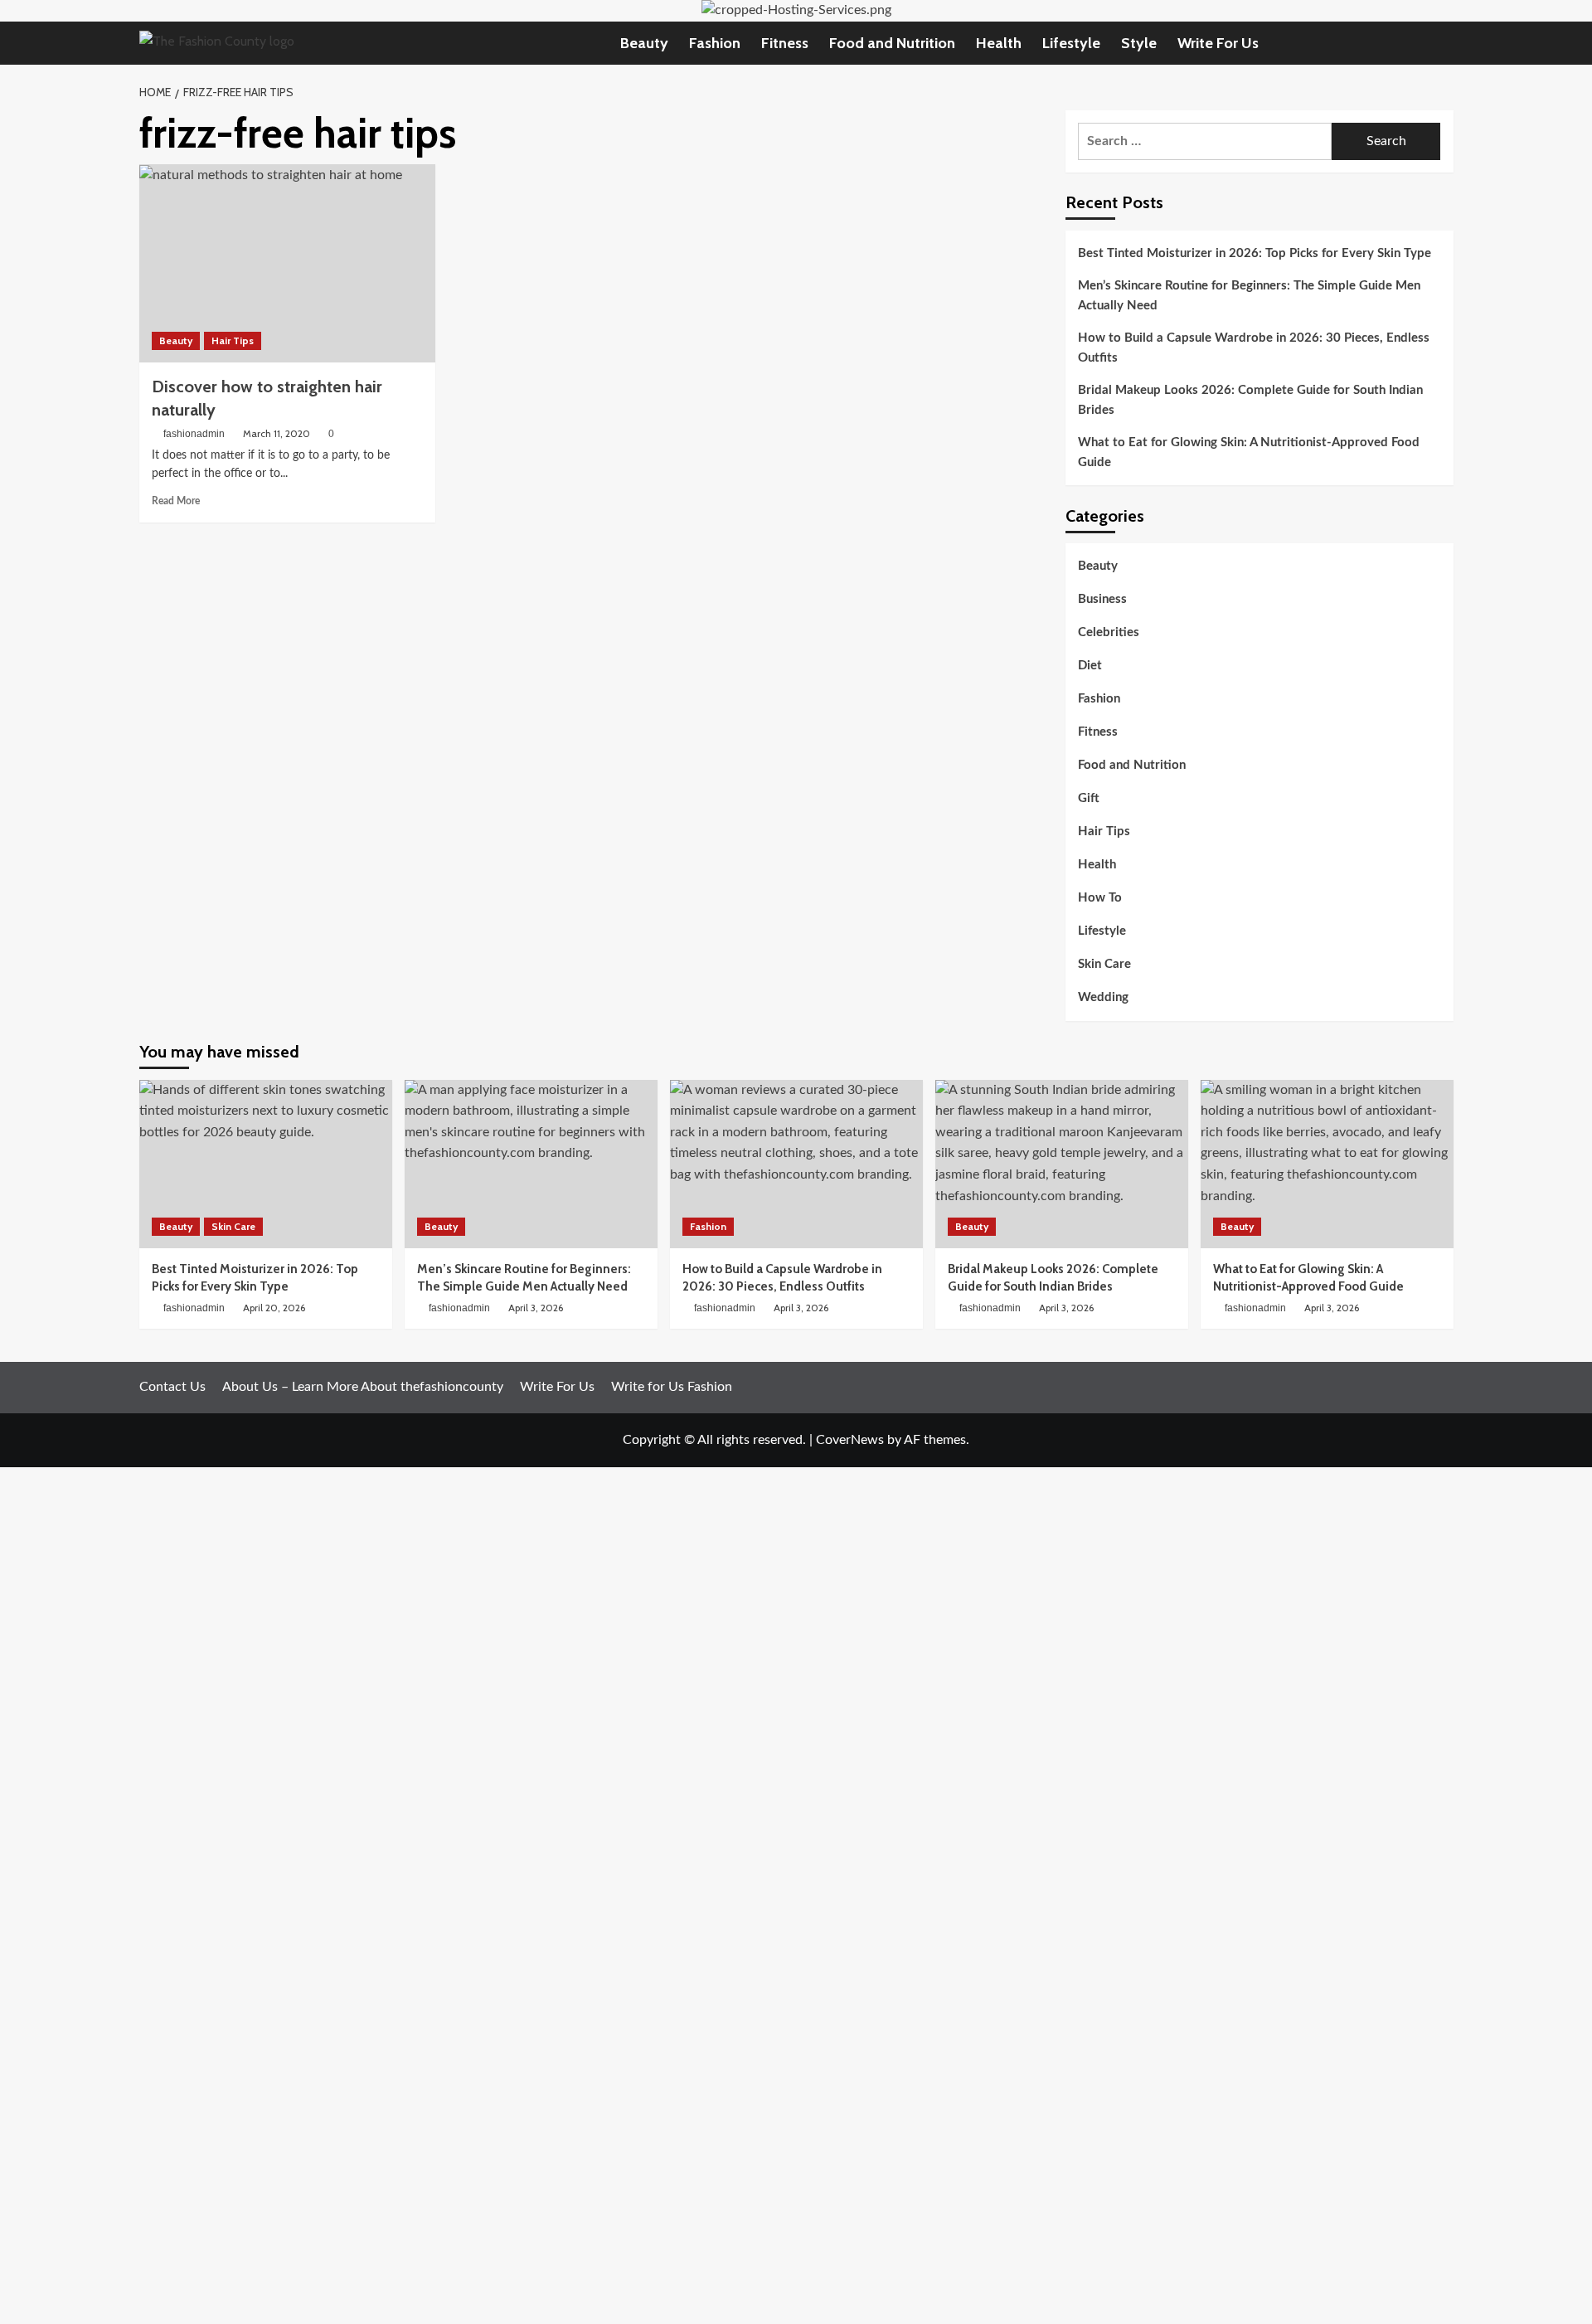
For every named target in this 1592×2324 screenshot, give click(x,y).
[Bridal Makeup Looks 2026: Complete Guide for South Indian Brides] (1062, 1164)
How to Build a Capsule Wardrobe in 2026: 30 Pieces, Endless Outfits (1254, 348)
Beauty (644, 43)
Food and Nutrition (892, 43)
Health (999, 43)
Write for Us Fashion (672, 1387)
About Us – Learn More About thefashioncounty (363, 1387)
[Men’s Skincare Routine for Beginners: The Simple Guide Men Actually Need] (531, 1164)
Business (1102, 600)
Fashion (715, 43)
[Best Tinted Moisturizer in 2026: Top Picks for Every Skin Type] (266, 1164)
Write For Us (1218, 43)
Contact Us (172, 1387)
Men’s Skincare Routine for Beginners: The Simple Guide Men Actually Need (1249, 296)
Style (1139, 43)
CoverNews (850, 1440)
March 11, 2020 (277, 433)
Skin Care (1104, 965)
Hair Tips (233, 340)
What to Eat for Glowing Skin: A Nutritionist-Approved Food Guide (1249, 452)
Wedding (1103, 998)
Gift (1089, 799)
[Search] (1443, 43)
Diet (1090, 666)
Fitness (785, 43)
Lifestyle (1071, 43)
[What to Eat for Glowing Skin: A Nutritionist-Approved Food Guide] (1327, 1164)
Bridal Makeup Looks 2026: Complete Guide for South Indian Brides (1250, 400)
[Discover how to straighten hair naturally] (287, 263)
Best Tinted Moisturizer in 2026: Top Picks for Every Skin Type (1255, 253)
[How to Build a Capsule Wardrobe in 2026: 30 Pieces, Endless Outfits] (796, 1164)
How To (1100, 899)
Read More (176, 501)
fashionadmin (194, 434)
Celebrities (1109, 633)
